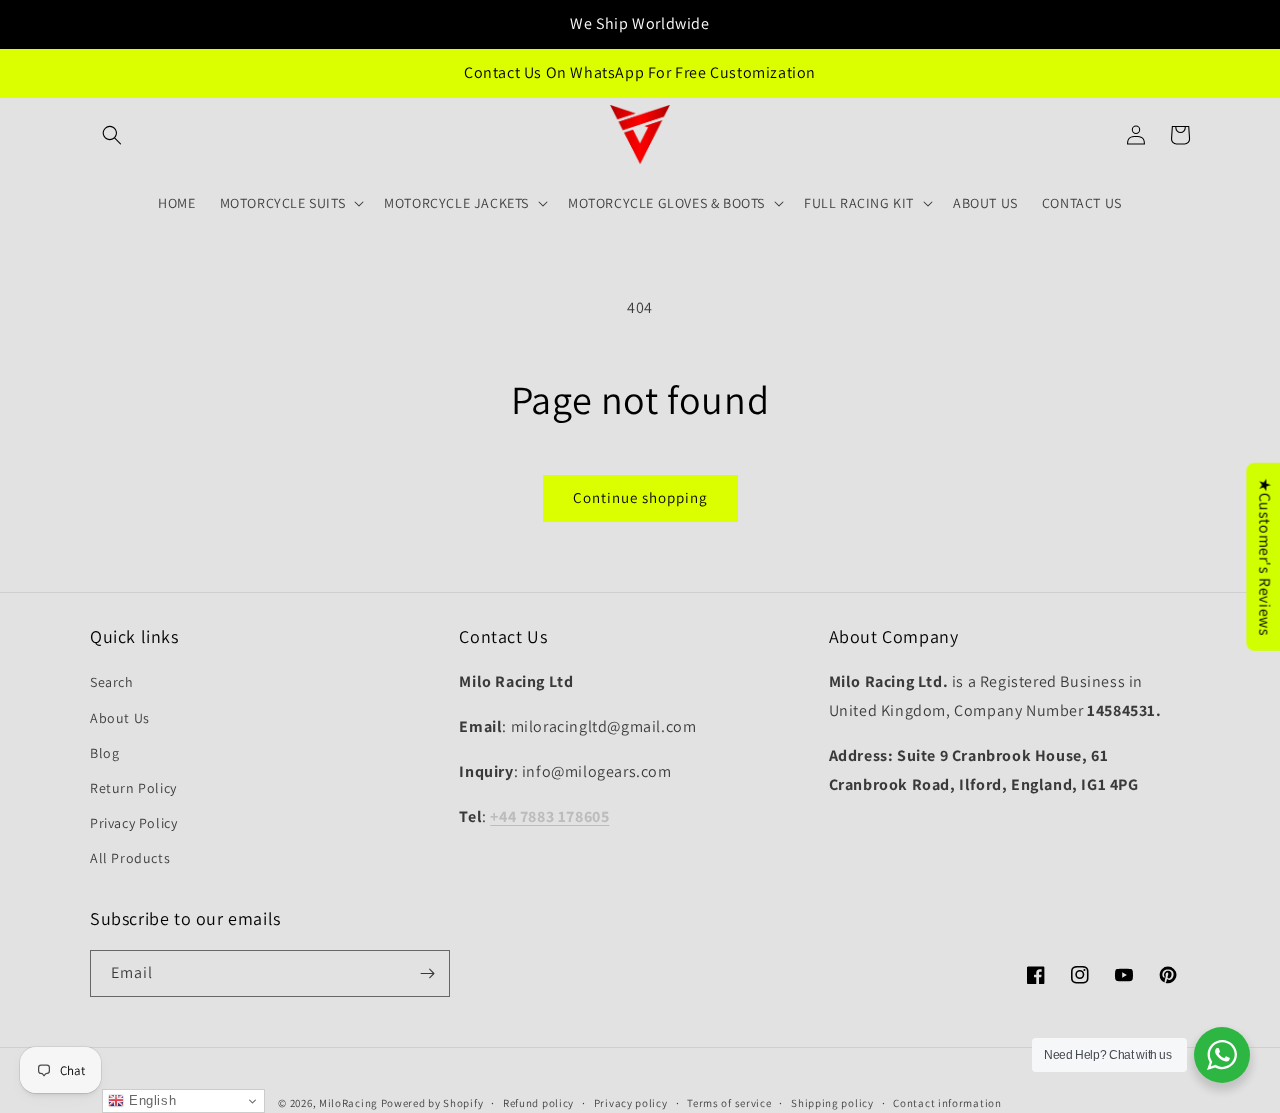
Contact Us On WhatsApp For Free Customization (640, 72)
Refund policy (538, 1103)
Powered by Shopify (432, 1103)
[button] (112, 135)
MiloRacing (348, 1103)
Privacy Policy (133, 823)
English (150, 1100)
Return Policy (133, 788)
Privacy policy (631, 1103)
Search (112, 682)
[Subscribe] (427, 973)
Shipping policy (832, 1103)
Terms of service (729, 1103)
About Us (120, 718)
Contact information (947, 1103)
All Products (130, 858)
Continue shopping (640, 497)
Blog (104, 753)
